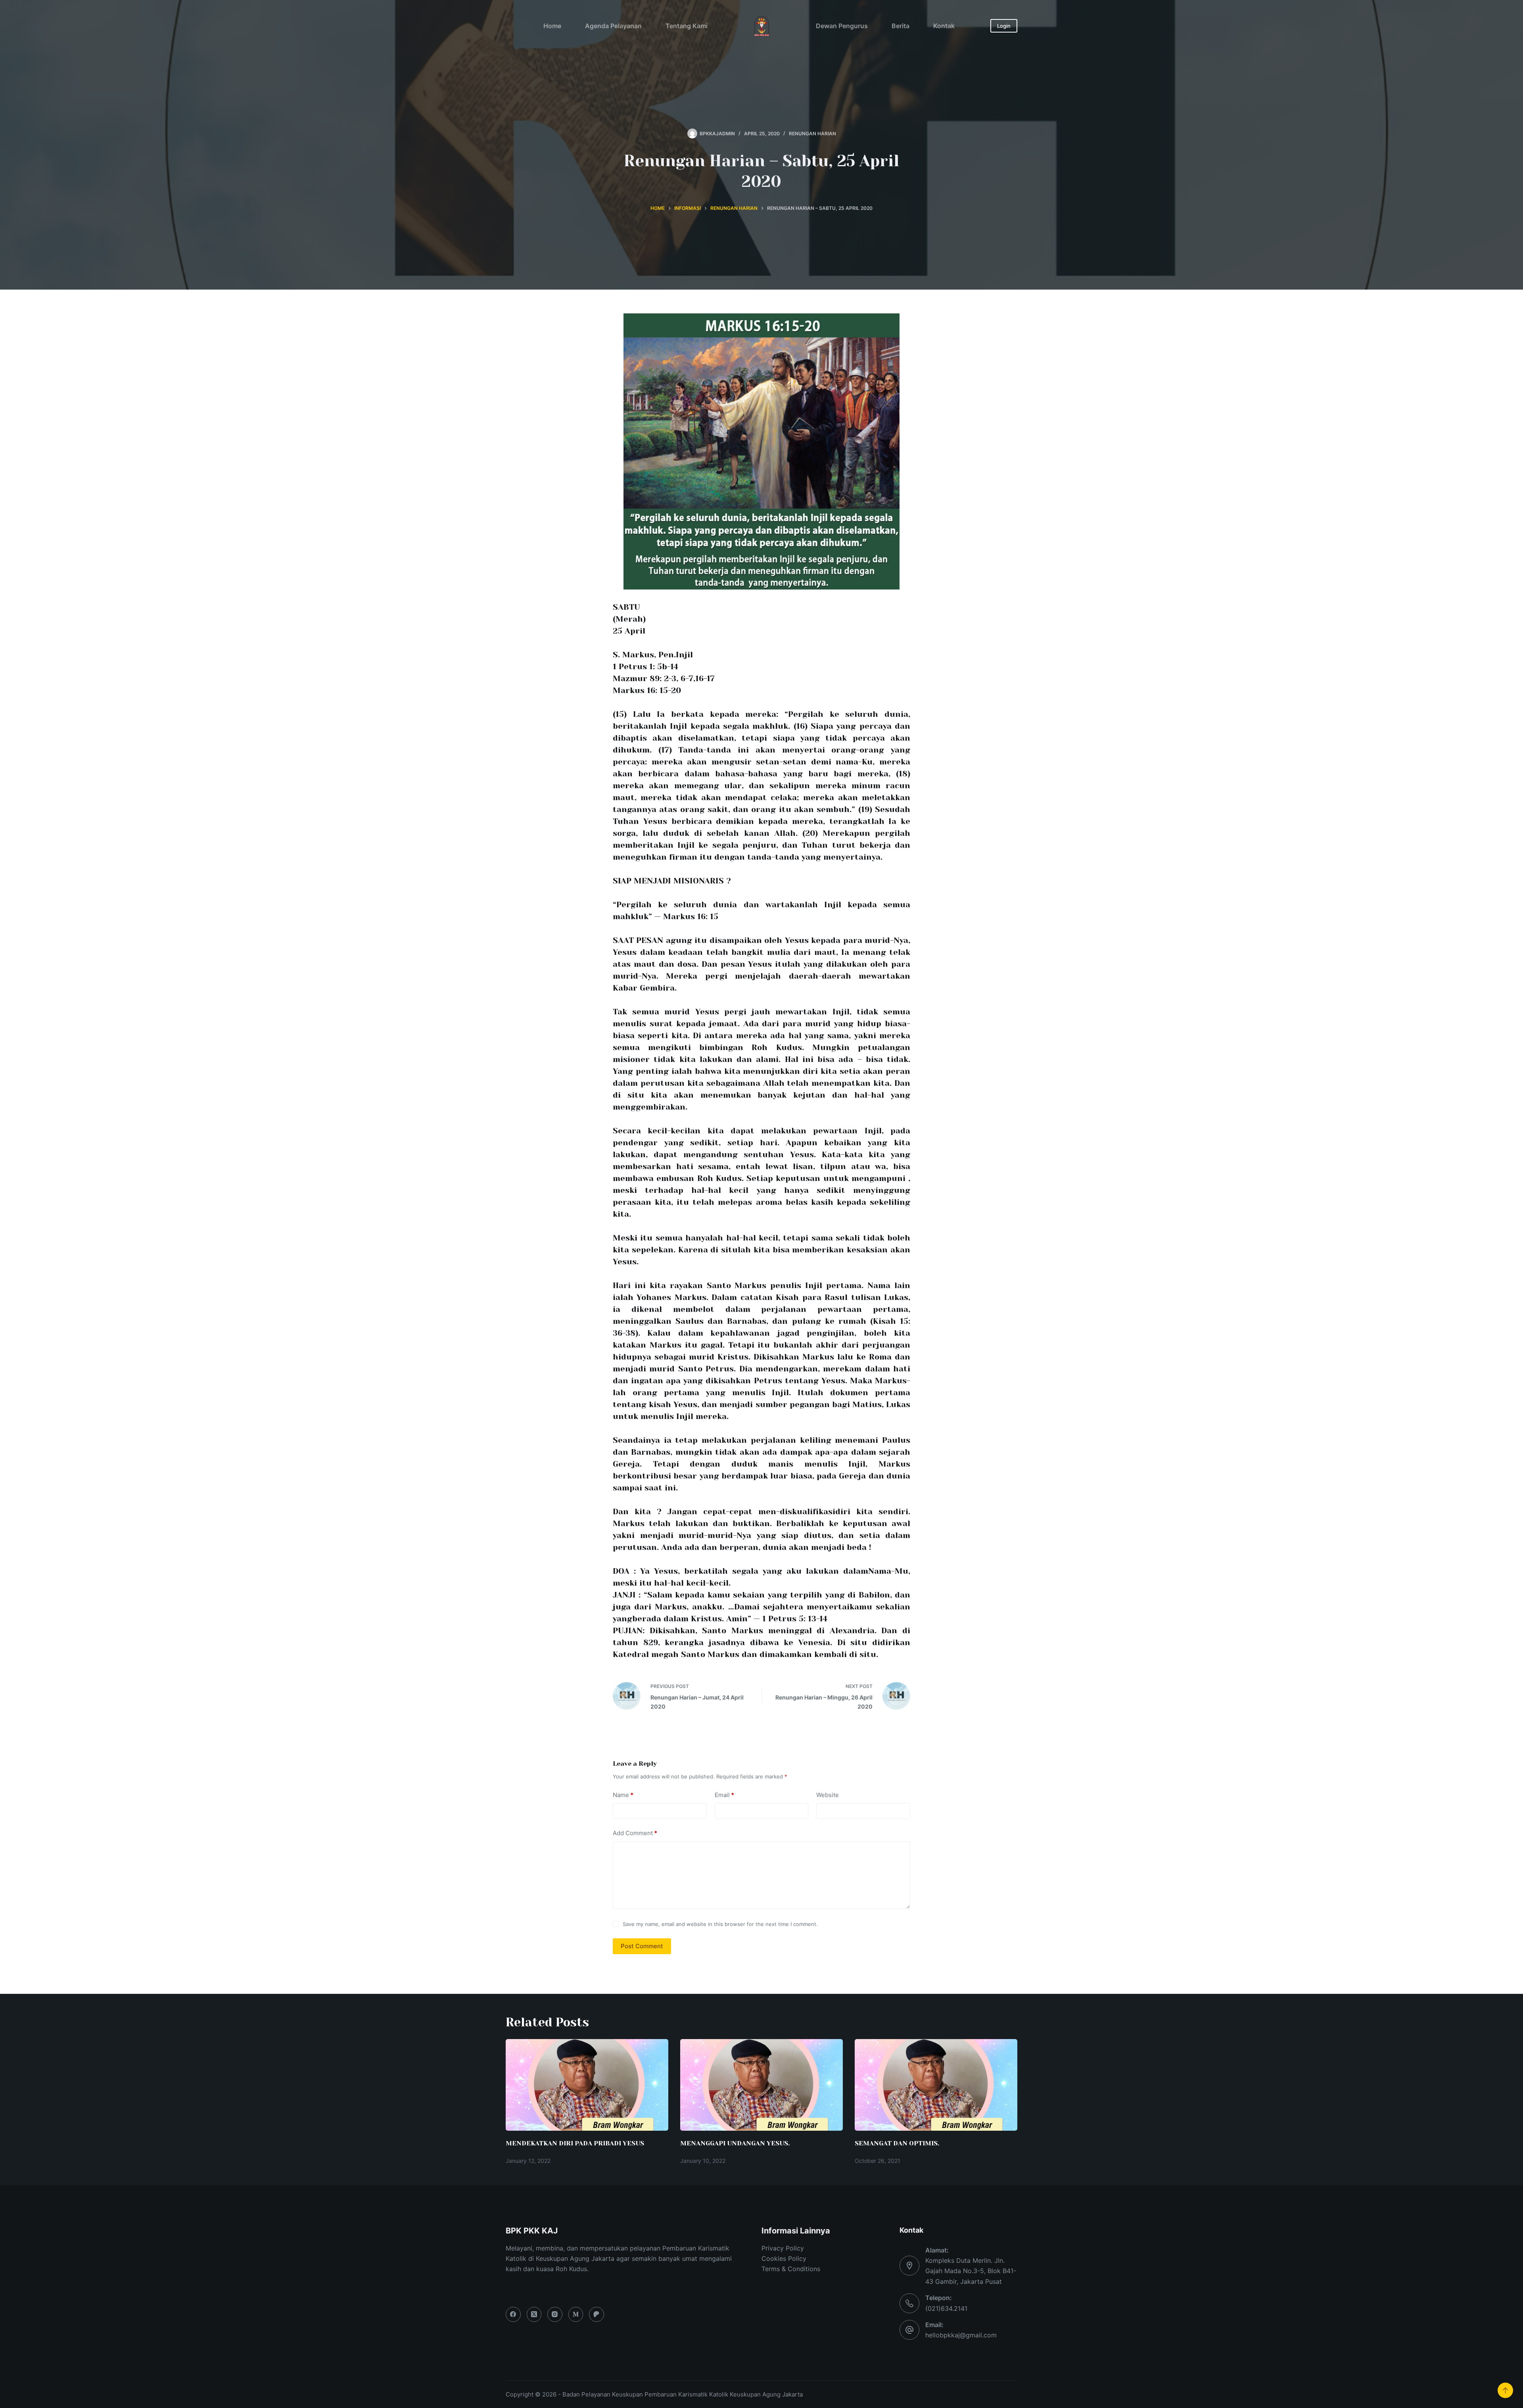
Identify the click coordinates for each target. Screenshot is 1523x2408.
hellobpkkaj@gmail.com (961, 2335)
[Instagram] (555, 2314)
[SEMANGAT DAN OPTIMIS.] (936, 2085)
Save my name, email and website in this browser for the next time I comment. (720, 1924)
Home (552, 26)
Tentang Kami (687, 26)
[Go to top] (1505, 2390)
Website (828, 1795)
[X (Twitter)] (534, 2314)
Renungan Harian (812, 133)
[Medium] (576, 2314)
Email (724, 1795)
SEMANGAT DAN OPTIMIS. (897, 2143)
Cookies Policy (784, 2258)
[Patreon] (597, 2314)
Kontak (944, 26)
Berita (901, 26)
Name (623, 1795)
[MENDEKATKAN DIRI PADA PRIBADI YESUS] (587, 2085)
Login (1004, 26)
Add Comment (635, 1833)
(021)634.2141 (946, 2308)
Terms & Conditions (791, 2269)
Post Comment (642, 1946)
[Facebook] (513, 2314)
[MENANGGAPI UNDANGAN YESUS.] (761, 2085)
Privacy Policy (783, 2248)
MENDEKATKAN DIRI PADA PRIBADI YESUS (575, 2143)
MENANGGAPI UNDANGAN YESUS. (735, 2143)
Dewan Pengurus (842, 26)
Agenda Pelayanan (613, 26)
